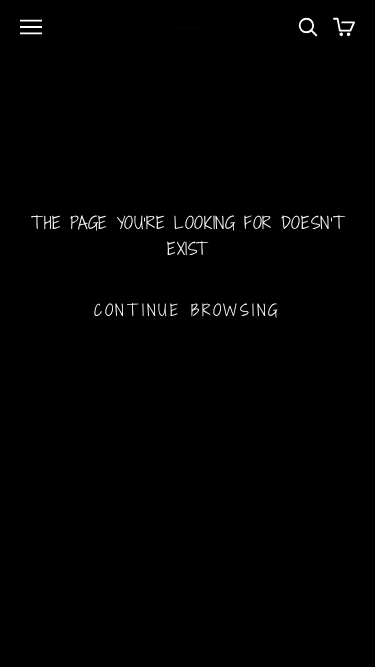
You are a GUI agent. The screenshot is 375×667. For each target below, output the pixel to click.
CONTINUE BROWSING (187, 310)
